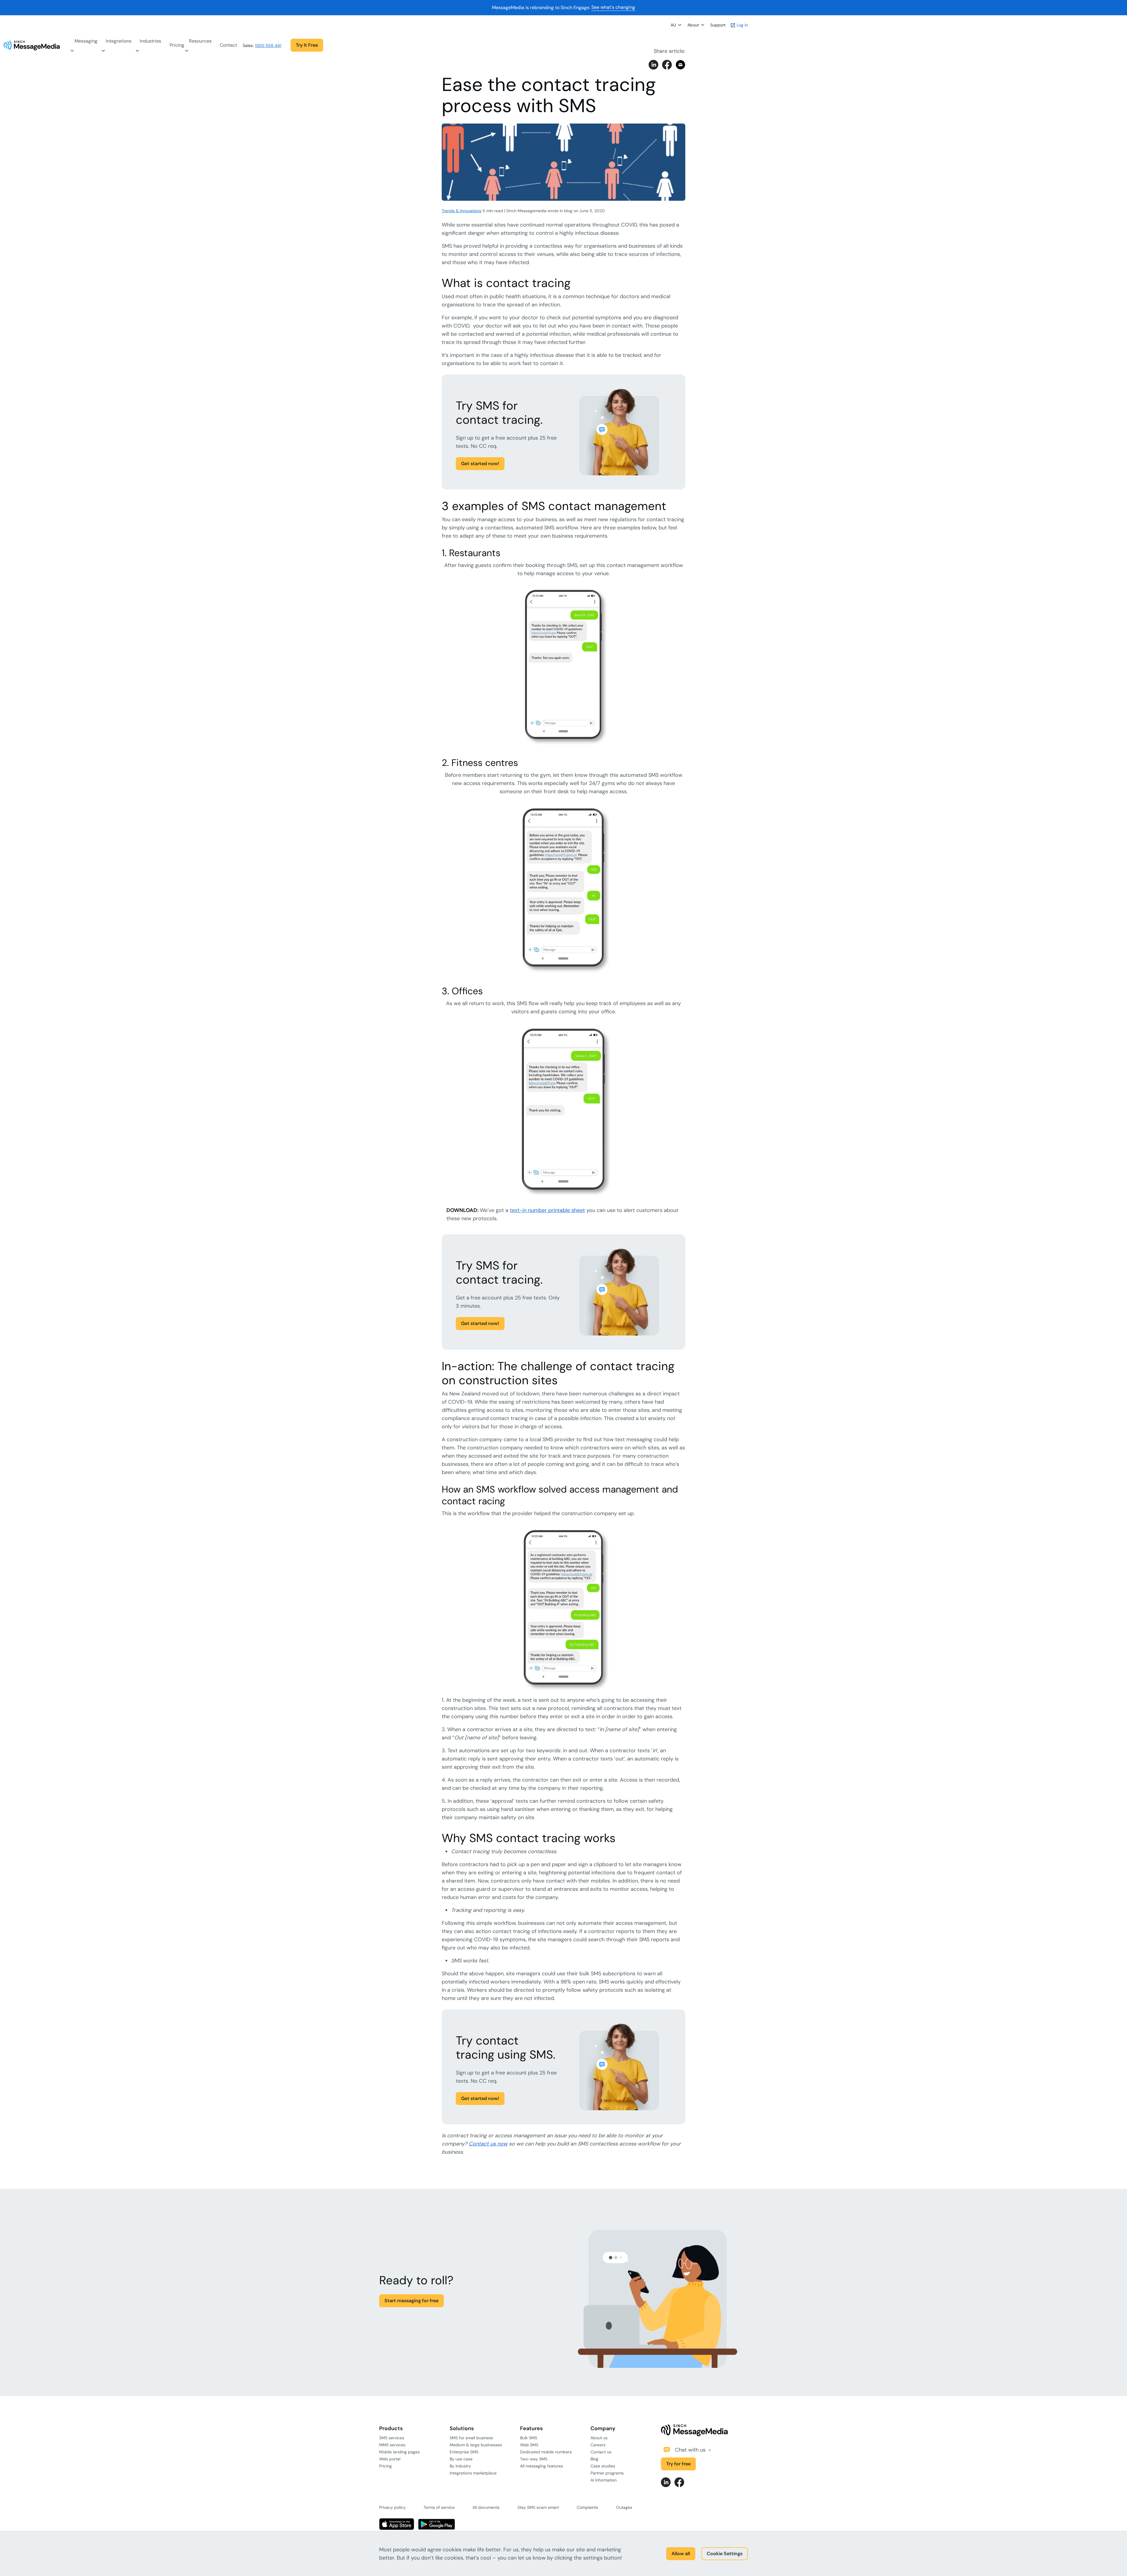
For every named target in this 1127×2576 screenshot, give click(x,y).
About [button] (693, 25)
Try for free (678, 2464)
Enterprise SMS (464, 2452)
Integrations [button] (119, 41)
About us (599, 2438)
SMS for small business (471, 2438)
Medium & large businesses (476, 2445)
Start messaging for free (411, 2301)
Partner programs (607, 2473)
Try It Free (307, 45)
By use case (461, 2459)
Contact (228, 45)
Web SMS (529, 2445)
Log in (742, 25)
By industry (460, 2466)
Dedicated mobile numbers (546, 2452)
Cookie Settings (725, 2554)
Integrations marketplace (473, 2473)
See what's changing (613, 7)
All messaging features (541, 2466)
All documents (486, 2507)
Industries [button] (150, 41)
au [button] (673, 25)
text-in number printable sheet (547, 1210)
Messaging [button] (86, 41)
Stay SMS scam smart (538, 2507)
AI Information (604, 2480)
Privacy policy (392, 2507)
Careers (598, 2445)
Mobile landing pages (399, 2452)
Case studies (603, 2466)
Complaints (587, 2507)
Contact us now (488, 2144)
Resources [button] (200, 41)
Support (718, 25)
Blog (594, 2459)
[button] (286, 45)
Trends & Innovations (462, 211)
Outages (624, 2507)
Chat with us (691, 2450)
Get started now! (480, 464)
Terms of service (439, 2507)
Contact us (601, 2452)
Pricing (177, 45)
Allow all (681, 2554)
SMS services (392, 2438)
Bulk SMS (529, 2438)
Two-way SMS (534, 2459)
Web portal (390, 2459)
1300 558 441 (268, 45)
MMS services (392, 2445)
